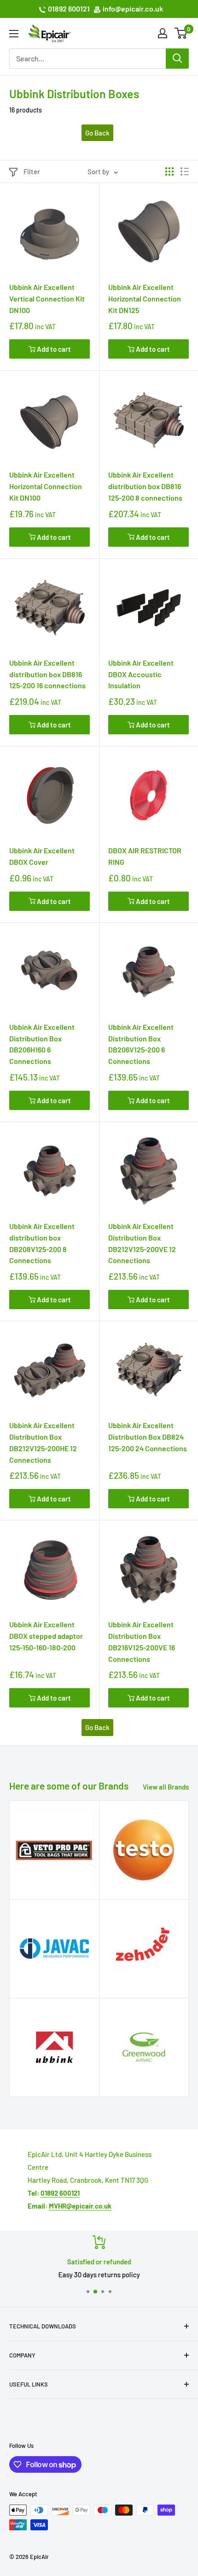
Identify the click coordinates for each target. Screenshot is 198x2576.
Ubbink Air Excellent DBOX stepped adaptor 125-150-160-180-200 (46, 1636)
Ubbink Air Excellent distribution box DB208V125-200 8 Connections (42, 1243)
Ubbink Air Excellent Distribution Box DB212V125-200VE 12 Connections (142, 1243)
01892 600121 (69, 9)
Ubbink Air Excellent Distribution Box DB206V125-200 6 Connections (141, 1044)
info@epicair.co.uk (133, 9)
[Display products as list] (185, 171)
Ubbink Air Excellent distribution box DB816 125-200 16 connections (47, 674)
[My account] (163, 33)
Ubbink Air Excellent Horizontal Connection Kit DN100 (46, 486)
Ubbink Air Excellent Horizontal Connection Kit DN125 (145, 298)
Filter (32, 171)
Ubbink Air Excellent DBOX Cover (42, 856)
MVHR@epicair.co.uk (80, 2206)
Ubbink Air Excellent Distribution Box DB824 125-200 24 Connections (148, 1437)
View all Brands (166, 1787)
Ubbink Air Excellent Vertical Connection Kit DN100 (47, 298)
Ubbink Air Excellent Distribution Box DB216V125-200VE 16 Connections (142, 1641)
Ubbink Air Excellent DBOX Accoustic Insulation (141, 674)
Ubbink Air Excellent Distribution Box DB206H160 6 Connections (42, 1044)
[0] (181, 33)
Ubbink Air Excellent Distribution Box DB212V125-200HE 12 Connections (43, 1442)
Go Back (97, 133)
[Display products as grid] (169, 171)
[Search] (177, 59)
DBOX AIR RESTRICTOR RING (145, 856)
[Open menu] (14, 34)
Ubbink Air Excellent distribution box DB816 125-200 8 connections (145, 486)
